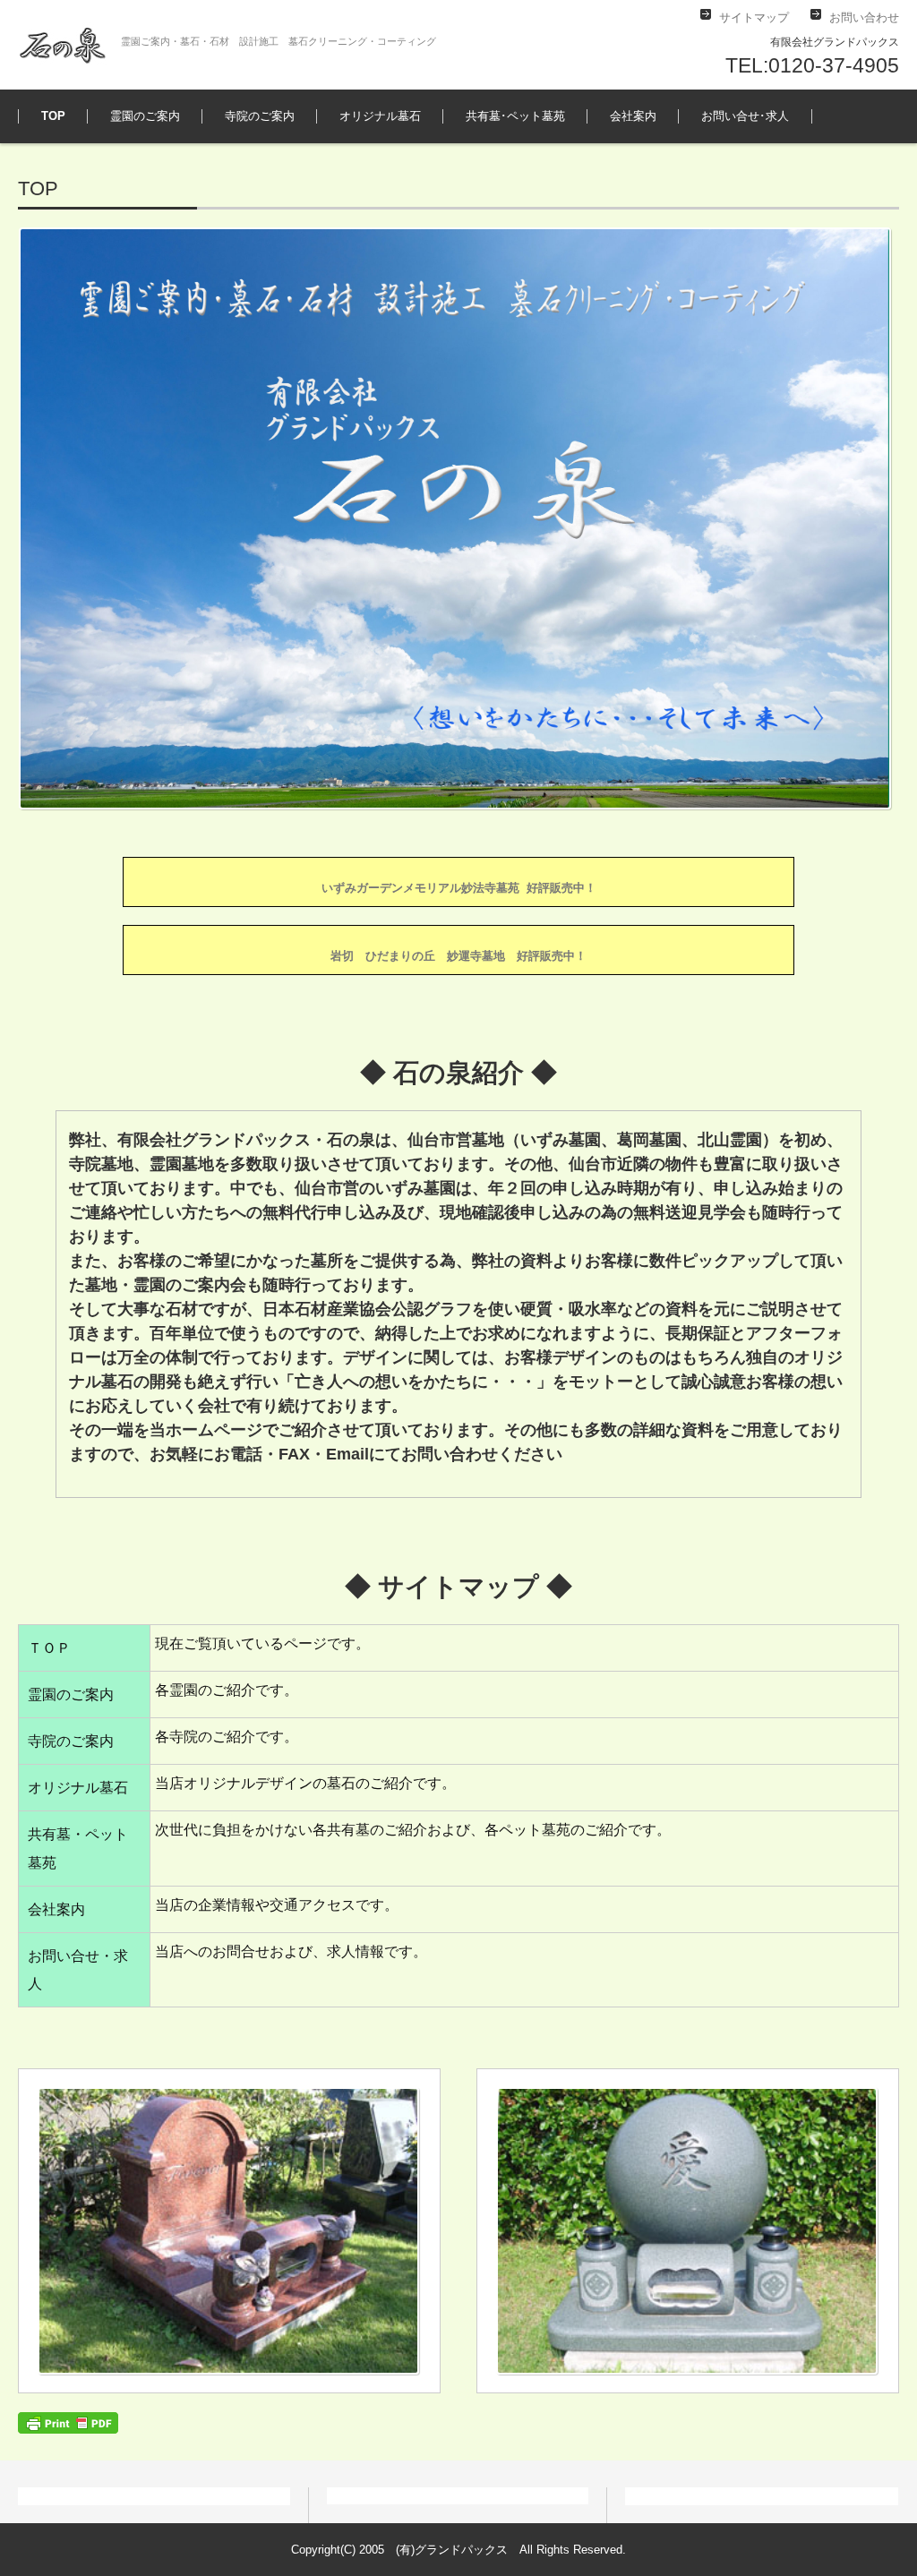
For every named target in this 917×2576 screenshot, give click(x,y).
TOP (53, 116)
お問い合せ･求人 (745, 116)
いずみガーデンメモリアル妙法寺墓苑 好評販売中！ (459, 888)
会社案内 (633, 116)
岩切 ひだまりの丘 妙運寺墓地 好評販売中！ (458, 956)
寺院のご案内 (260, 116)
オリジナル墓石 (380, 116)
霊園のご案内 (145, 116)
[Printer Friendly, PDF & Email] (68, 2421)
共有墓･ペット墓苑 (515, 116)
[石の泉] (63, 45)
